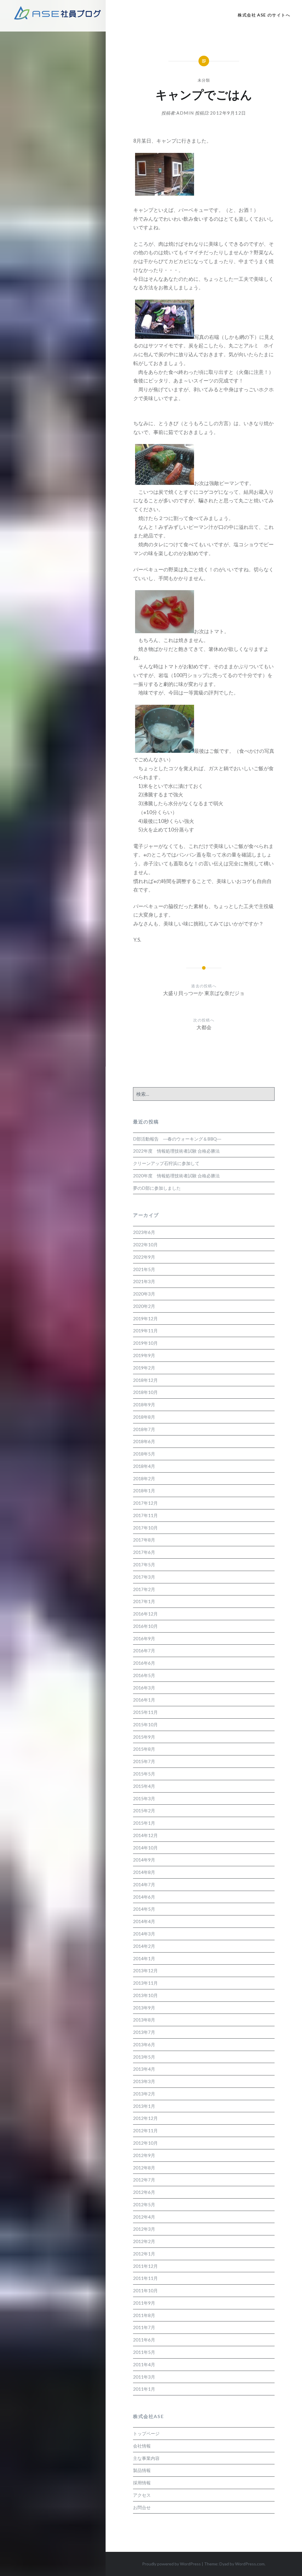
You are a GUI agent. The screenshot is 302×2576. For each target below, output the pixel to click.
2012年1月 (144, 2254)
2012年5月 (144, 2204)
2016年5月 (144, 1675)
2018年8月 (144, 1417)
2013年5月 (144, 2057)
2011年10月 (145, 2290)
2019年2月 (144, 1368)
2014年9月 (144, 1860)
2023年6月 (144, 1232)
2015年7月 (144, 1761)
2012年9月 (144, 2155)
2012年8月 (144, 2168)
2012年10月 (145, 2143)
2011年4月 (144, 2364)
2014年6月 (144, 1897)
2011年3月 (144, 2377)
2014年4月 (144, 1921)
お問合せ (142, 2507)
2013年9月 (144, 2008)
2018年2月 (144, 1478)
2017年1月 (144, 1601)
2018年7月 (144, 1429)
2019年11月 (145, 1331)
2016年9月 (144, 1638)
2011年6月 (144, 2340)
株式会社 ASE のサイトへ (264, 15)
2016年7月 (144, 1651)
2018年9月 (144, 1405)
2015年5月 (144, 1774)
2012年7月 (144, 2180)
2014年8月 (144, 1872)
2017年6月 (144, 1552)
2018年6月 (144, 1441)
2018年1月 (144, 1491)
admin (185, 113)
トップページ (146, 2433)
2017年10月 (145, 1528)
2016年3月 (144, 1688)
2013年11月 (145, 1983)
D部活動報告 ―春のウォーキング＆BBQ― (177, 1139)
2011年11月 (145, 2278)
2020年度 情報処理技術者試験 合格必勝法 (176, 1176)
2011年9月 (144, 2303)
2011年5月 (144, 2352)
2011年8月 (144, 2315)
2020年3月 (144, 1294)
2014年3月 (144, 1934)
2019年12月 (145, 1318)
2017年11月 (145, 1515)
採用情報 (142, 2483)
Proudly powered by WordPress (171, 2564)
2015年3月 (144, 1798)
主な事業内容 (146, 2458)
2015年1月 (144, 1823)
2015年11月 (145, 1712)
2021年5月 (144, 1269)
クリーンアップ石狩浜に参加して (166, 1163)
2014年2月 (144, 1946)
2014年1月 (144, 1958)
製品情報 (142, 2470)
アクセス (142, 2495)
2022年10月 (145, 1245)
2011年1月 (144, 2389)
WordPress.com (250, 2564)
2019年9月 (144, 1355)
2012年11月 (145, 2131)
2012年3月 (144, 2229)
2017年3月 (144, 1577)
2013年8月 (144, 2020)
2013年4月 (144, 2069)
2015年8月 (144, 1749)
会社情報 (142, 2446)
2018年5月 (144, 1454)
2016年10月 (145, 1626)
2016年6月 (144, 1663)
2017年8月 (144, 1540)
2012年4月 (144, 2217)
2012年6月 (144, 2192)
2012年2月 (144, 2241)
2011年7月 (144, 2327)
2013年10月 (145, 1995)
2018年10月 (145, 1392)
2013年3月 (144, 2081)
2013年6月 (144, 2044)
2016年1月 (144, 1700)
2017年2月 (144, 1589)
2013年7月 (144, 2032)
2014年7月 (144, 1884)
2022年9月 (144, 1257)
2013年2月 (144, 2094)
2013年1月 (144, 2106)
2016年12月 (145, 1614)
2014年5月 (144, 1909)
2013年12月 (145, 1971)
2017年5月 (144, 1565)
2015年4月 (144, 1786)
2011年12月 (145, 2266)
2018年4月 (144, 1466)
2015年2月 (144, 1811)
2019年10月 (145, 1343)
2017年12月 (145, 1503)
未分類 (204, 80)
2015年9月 (144, 1737)
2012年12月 (145, 2118)
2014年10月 (145, 1848)
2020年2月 (144, 1306)
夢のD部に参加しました (157, 1188)
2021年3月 (144, 1281)
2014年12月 (145, 1835)
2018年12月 (145, 1380)
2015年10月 (145, 1725)
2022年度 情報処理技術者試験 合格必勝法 (176, 1151)
